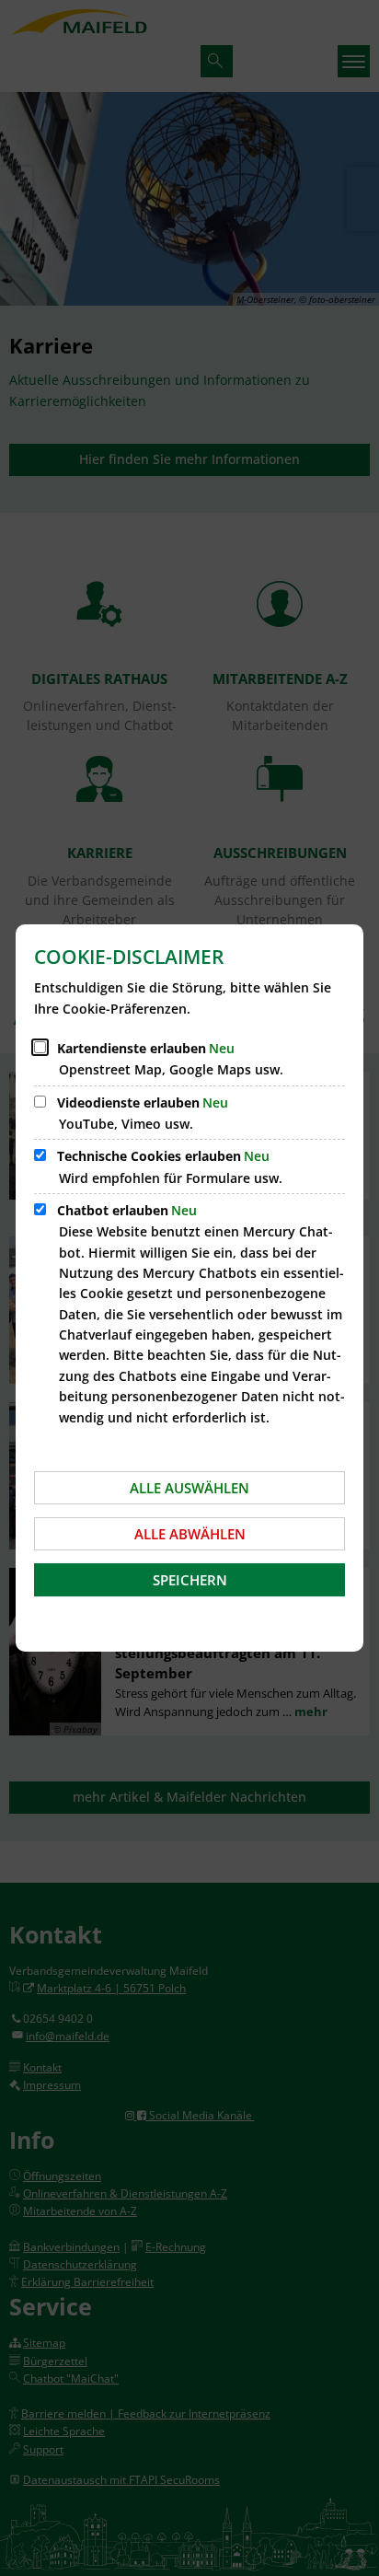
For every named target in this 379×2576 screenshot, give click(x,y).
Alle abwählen (190, 1534)
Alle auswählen (189, 1488)
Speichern (190, 1580)
